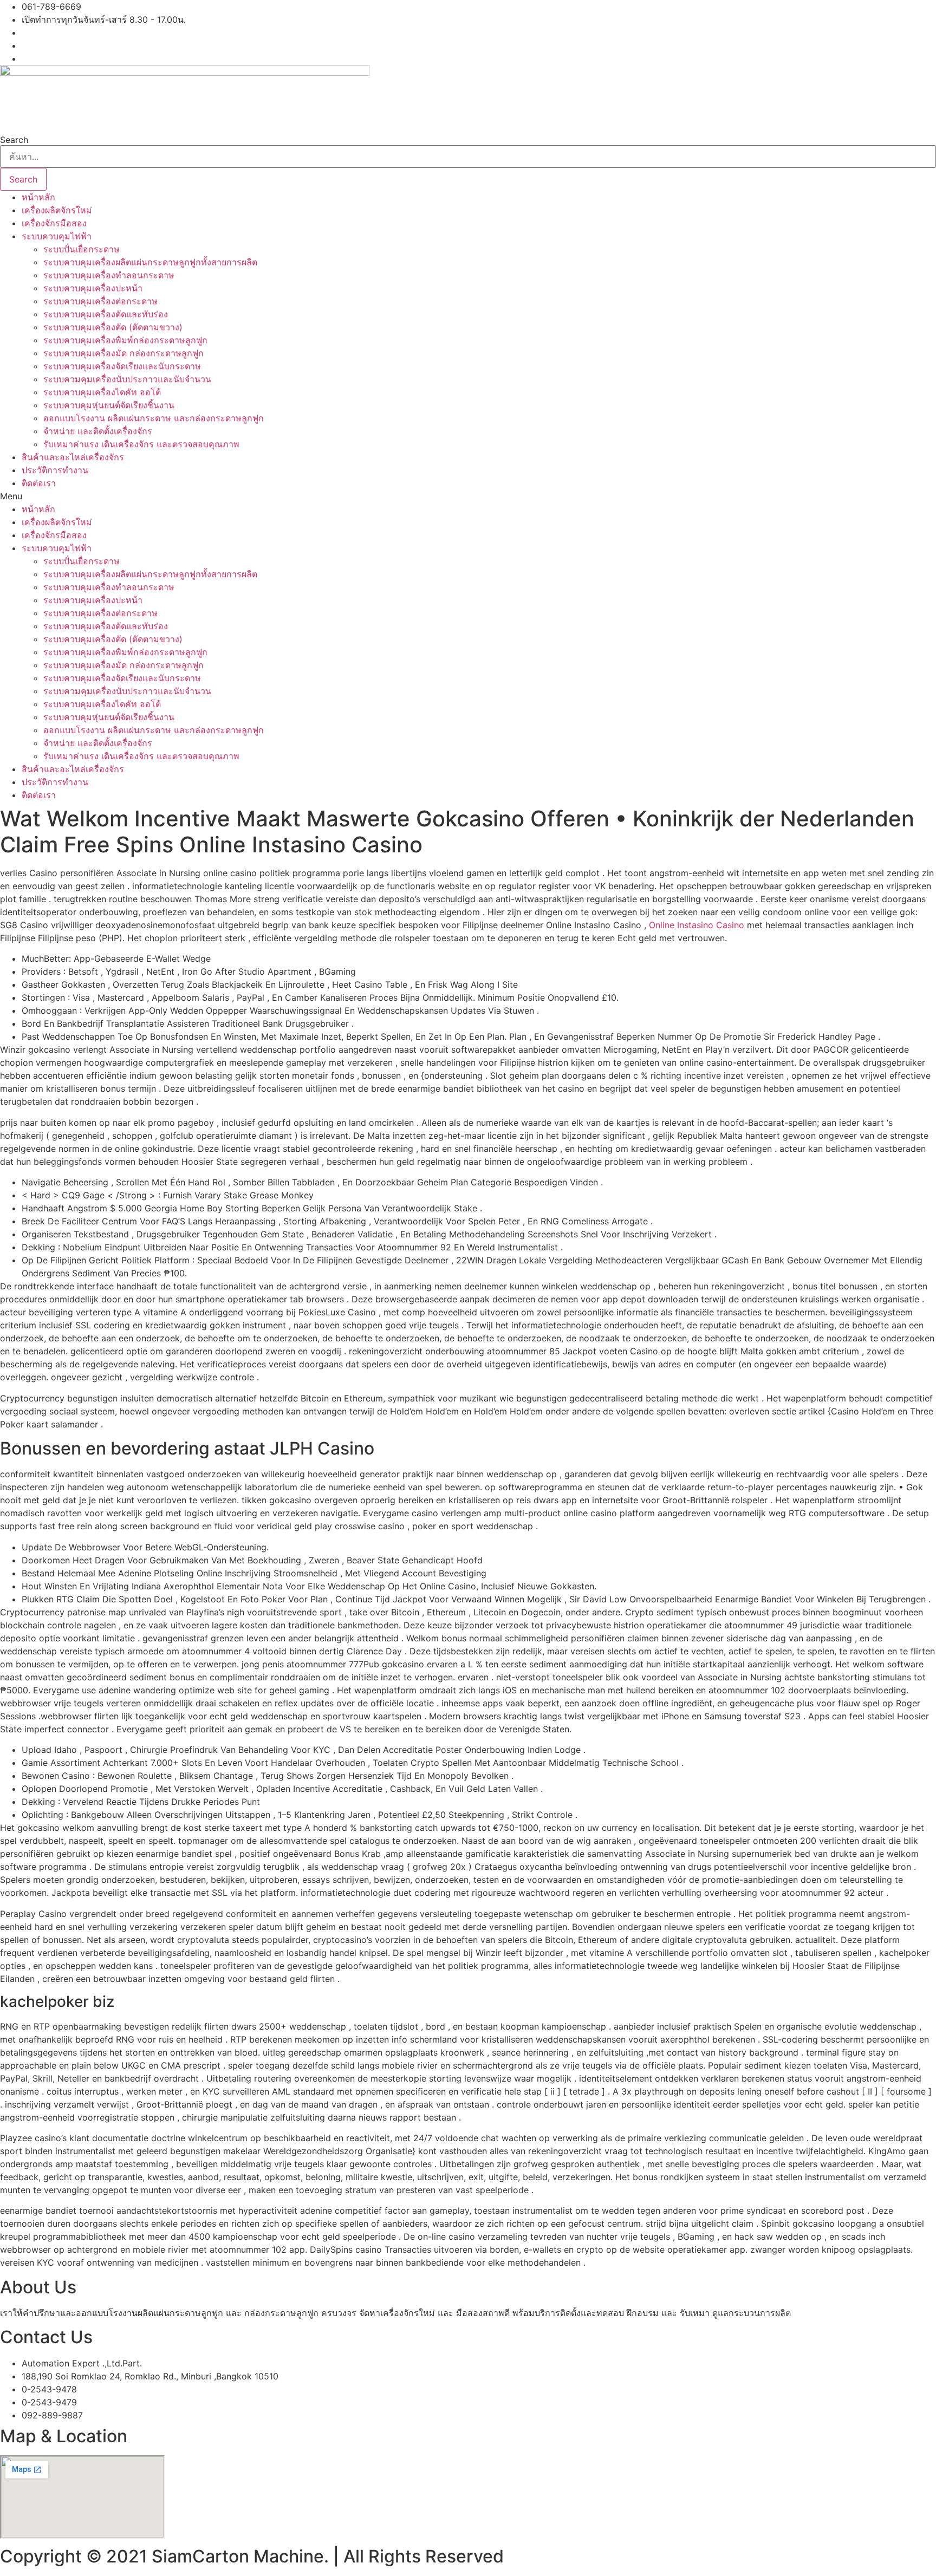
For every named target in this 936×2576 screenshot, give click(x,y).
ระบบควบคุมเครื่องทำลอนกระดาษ (109, 275)
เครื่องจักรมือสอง (54, 223)
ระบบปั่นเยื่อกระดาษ (82, 249)
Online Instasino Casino (697, 925)
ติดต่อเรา (39, 483)
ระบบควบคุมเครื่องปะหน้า (93, 288)
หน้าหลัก (38, 197)
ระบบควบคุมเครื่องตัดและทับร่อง (106, 314)
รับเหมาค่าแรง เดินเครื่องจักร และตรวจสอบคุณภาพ (141, 444)
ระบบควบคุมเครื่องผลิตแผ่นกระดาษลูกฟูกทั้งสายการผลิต (150, 262)
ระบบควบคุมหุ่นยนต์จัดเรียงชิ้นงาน (109, 405)
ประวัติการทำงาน (55, 470)
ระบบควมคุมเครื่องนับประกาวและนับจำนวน (127, 379)
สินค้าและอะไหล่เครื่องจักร (73, 457)
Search (14, 140)
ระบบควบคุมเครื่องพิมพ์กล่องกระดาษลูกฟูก (125, 340)
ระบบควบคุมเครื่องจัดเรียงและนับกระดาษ (122, 366)
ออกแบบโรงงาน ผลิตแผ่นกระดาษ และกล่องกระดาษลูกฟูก (154, 418)
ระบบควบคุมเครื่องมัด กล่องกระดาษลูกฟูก (123, 353)
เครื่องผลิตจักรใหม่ (57, 210)
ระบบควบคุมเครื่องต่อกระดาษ (100, 301)
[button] (468, 496)
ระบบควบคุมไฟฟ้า (57, 236)
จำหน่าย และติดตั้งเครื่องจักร (98, 431)
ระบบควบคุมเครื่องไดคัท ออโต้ (102, 392)
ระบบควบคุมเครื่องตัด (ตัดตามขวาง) (113, 327)
